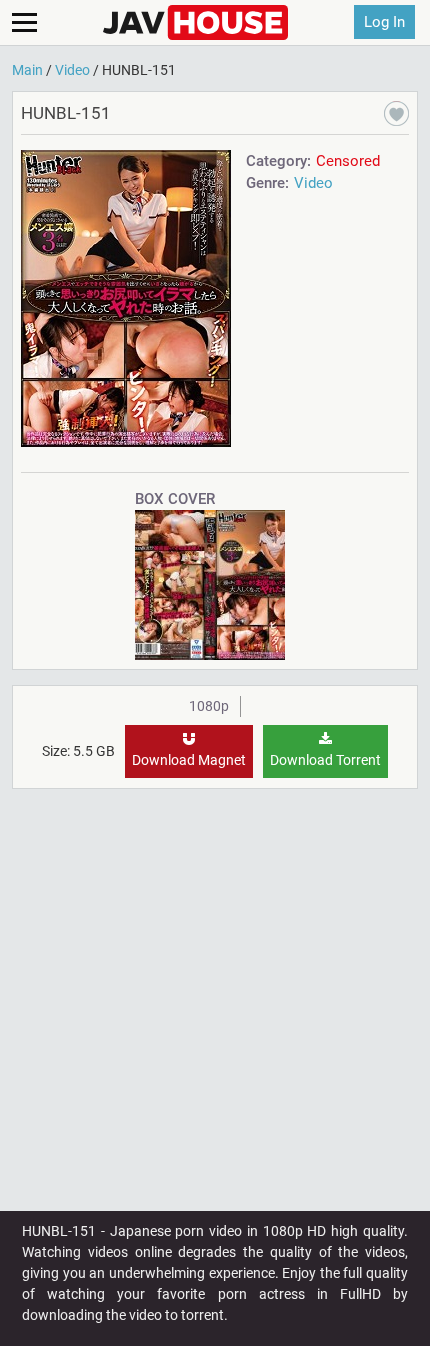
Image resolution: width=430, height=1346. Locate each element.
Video (313, 183)
